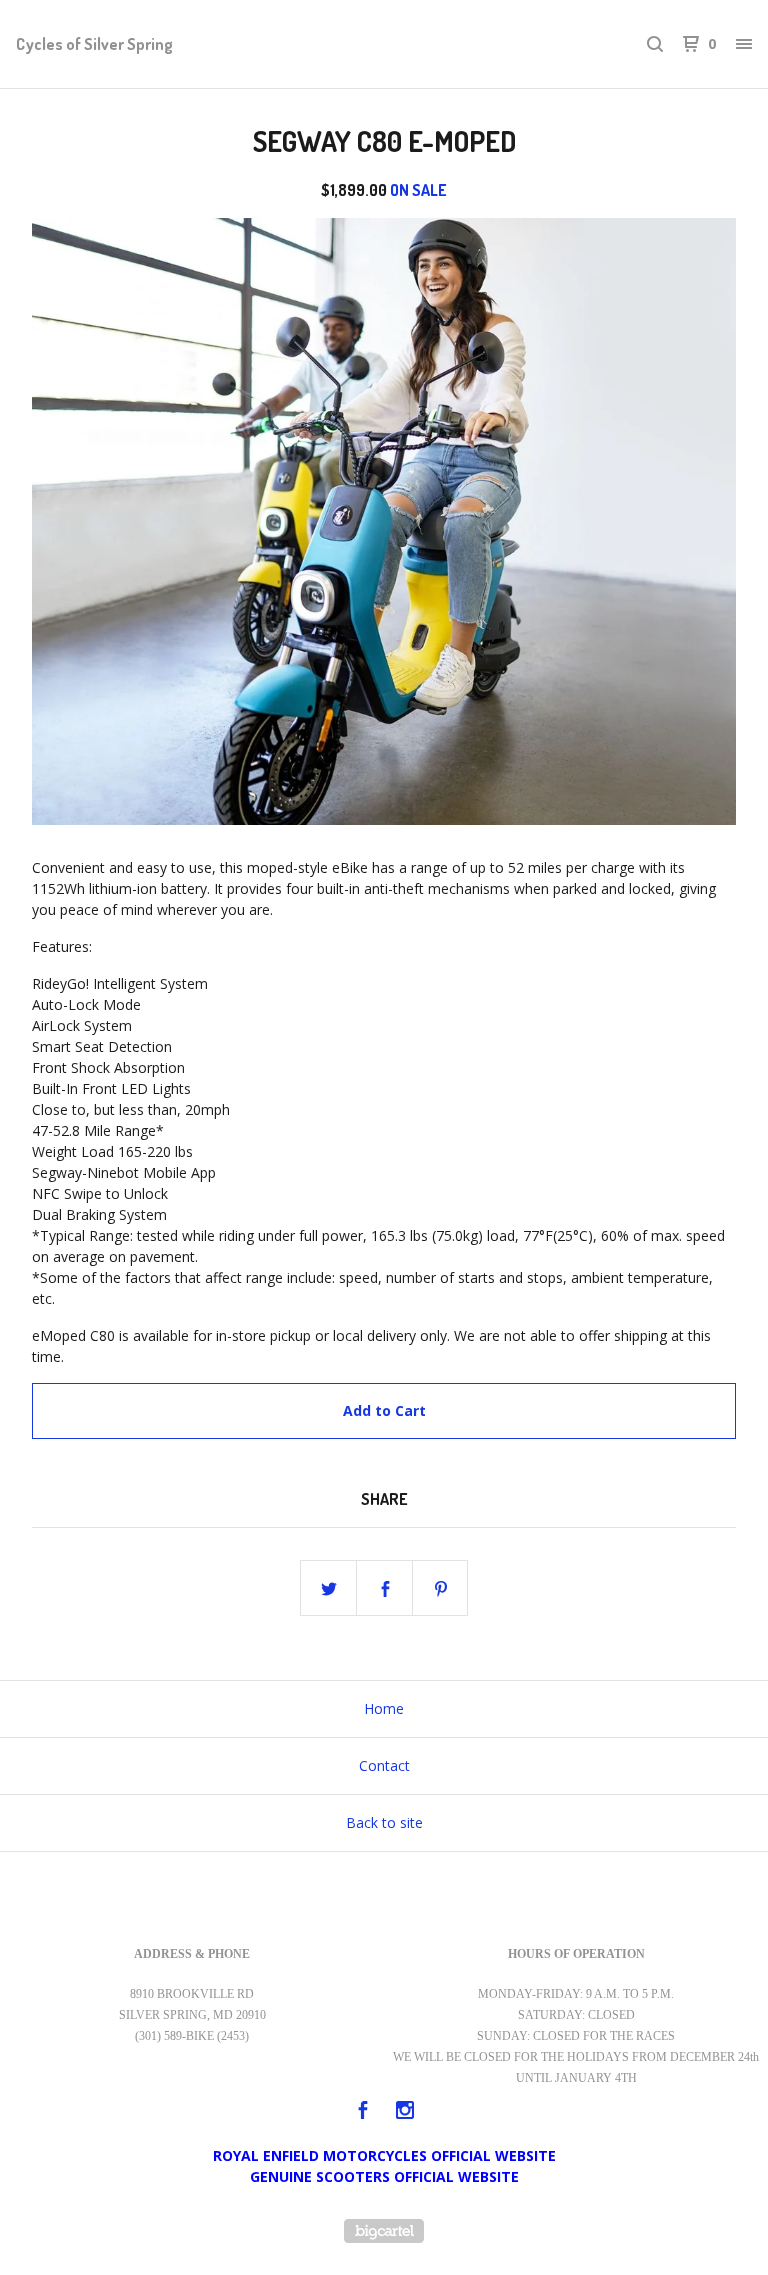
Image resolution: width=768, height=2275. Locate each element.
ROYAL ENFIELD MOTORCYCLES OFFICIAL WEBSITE (384, 2155)
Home (384, 1708)
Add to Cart (384, 1410)
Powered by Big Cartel (384, 2231)
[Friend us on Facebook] (363, 2112)
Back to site (384, 1822)
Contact (384, 1765)
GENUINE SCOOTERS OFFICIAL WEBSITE (384, 2176)
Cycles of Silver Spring (94, 44)
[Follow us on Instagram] (405, 2112)
